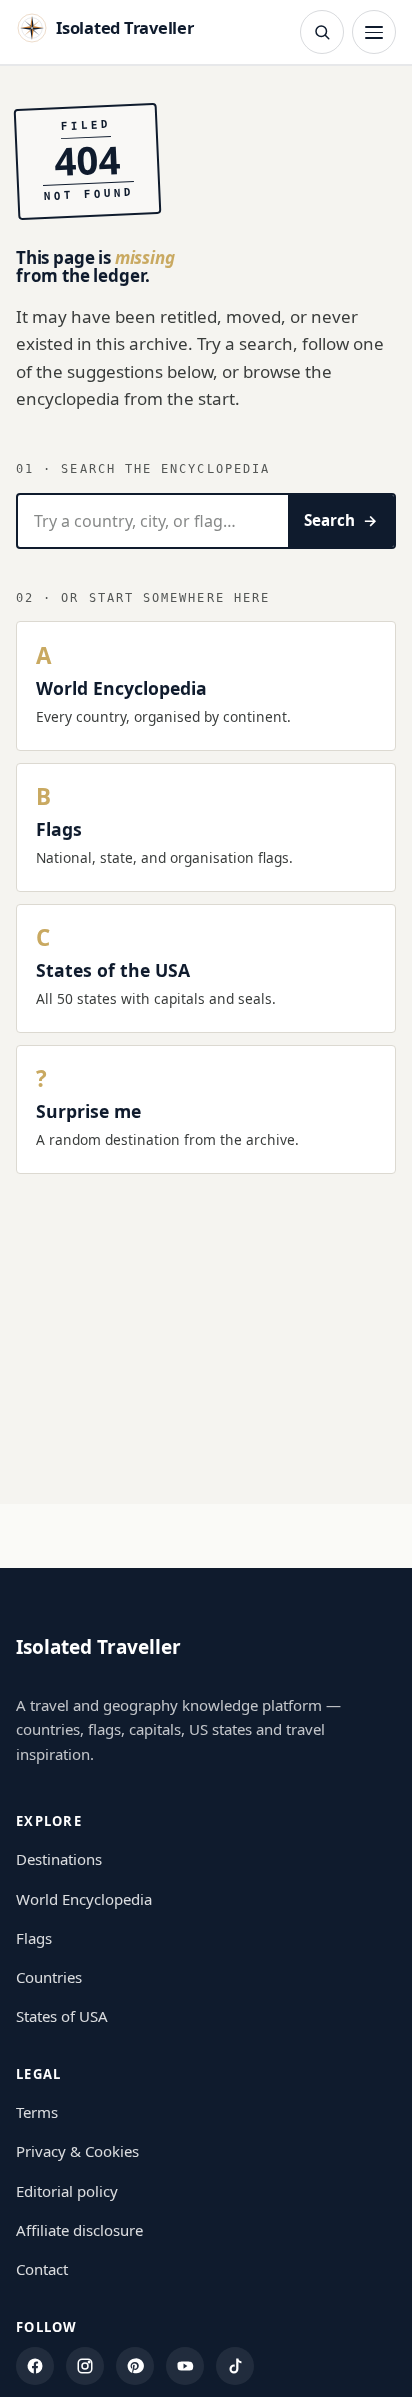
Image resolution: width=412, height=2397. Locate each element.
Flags (34, 1938)
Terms (37, 2112)
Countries (49, 1977)
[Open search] (322, 32)
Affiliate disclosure (79, 2230)
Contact (42, 2269)
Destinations (59, 1859)
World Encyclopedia (84, 1899)
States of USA (62, 2016)
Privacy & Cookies (77, 2151)
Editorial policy (67, 2191)
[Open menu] (374, 32)
